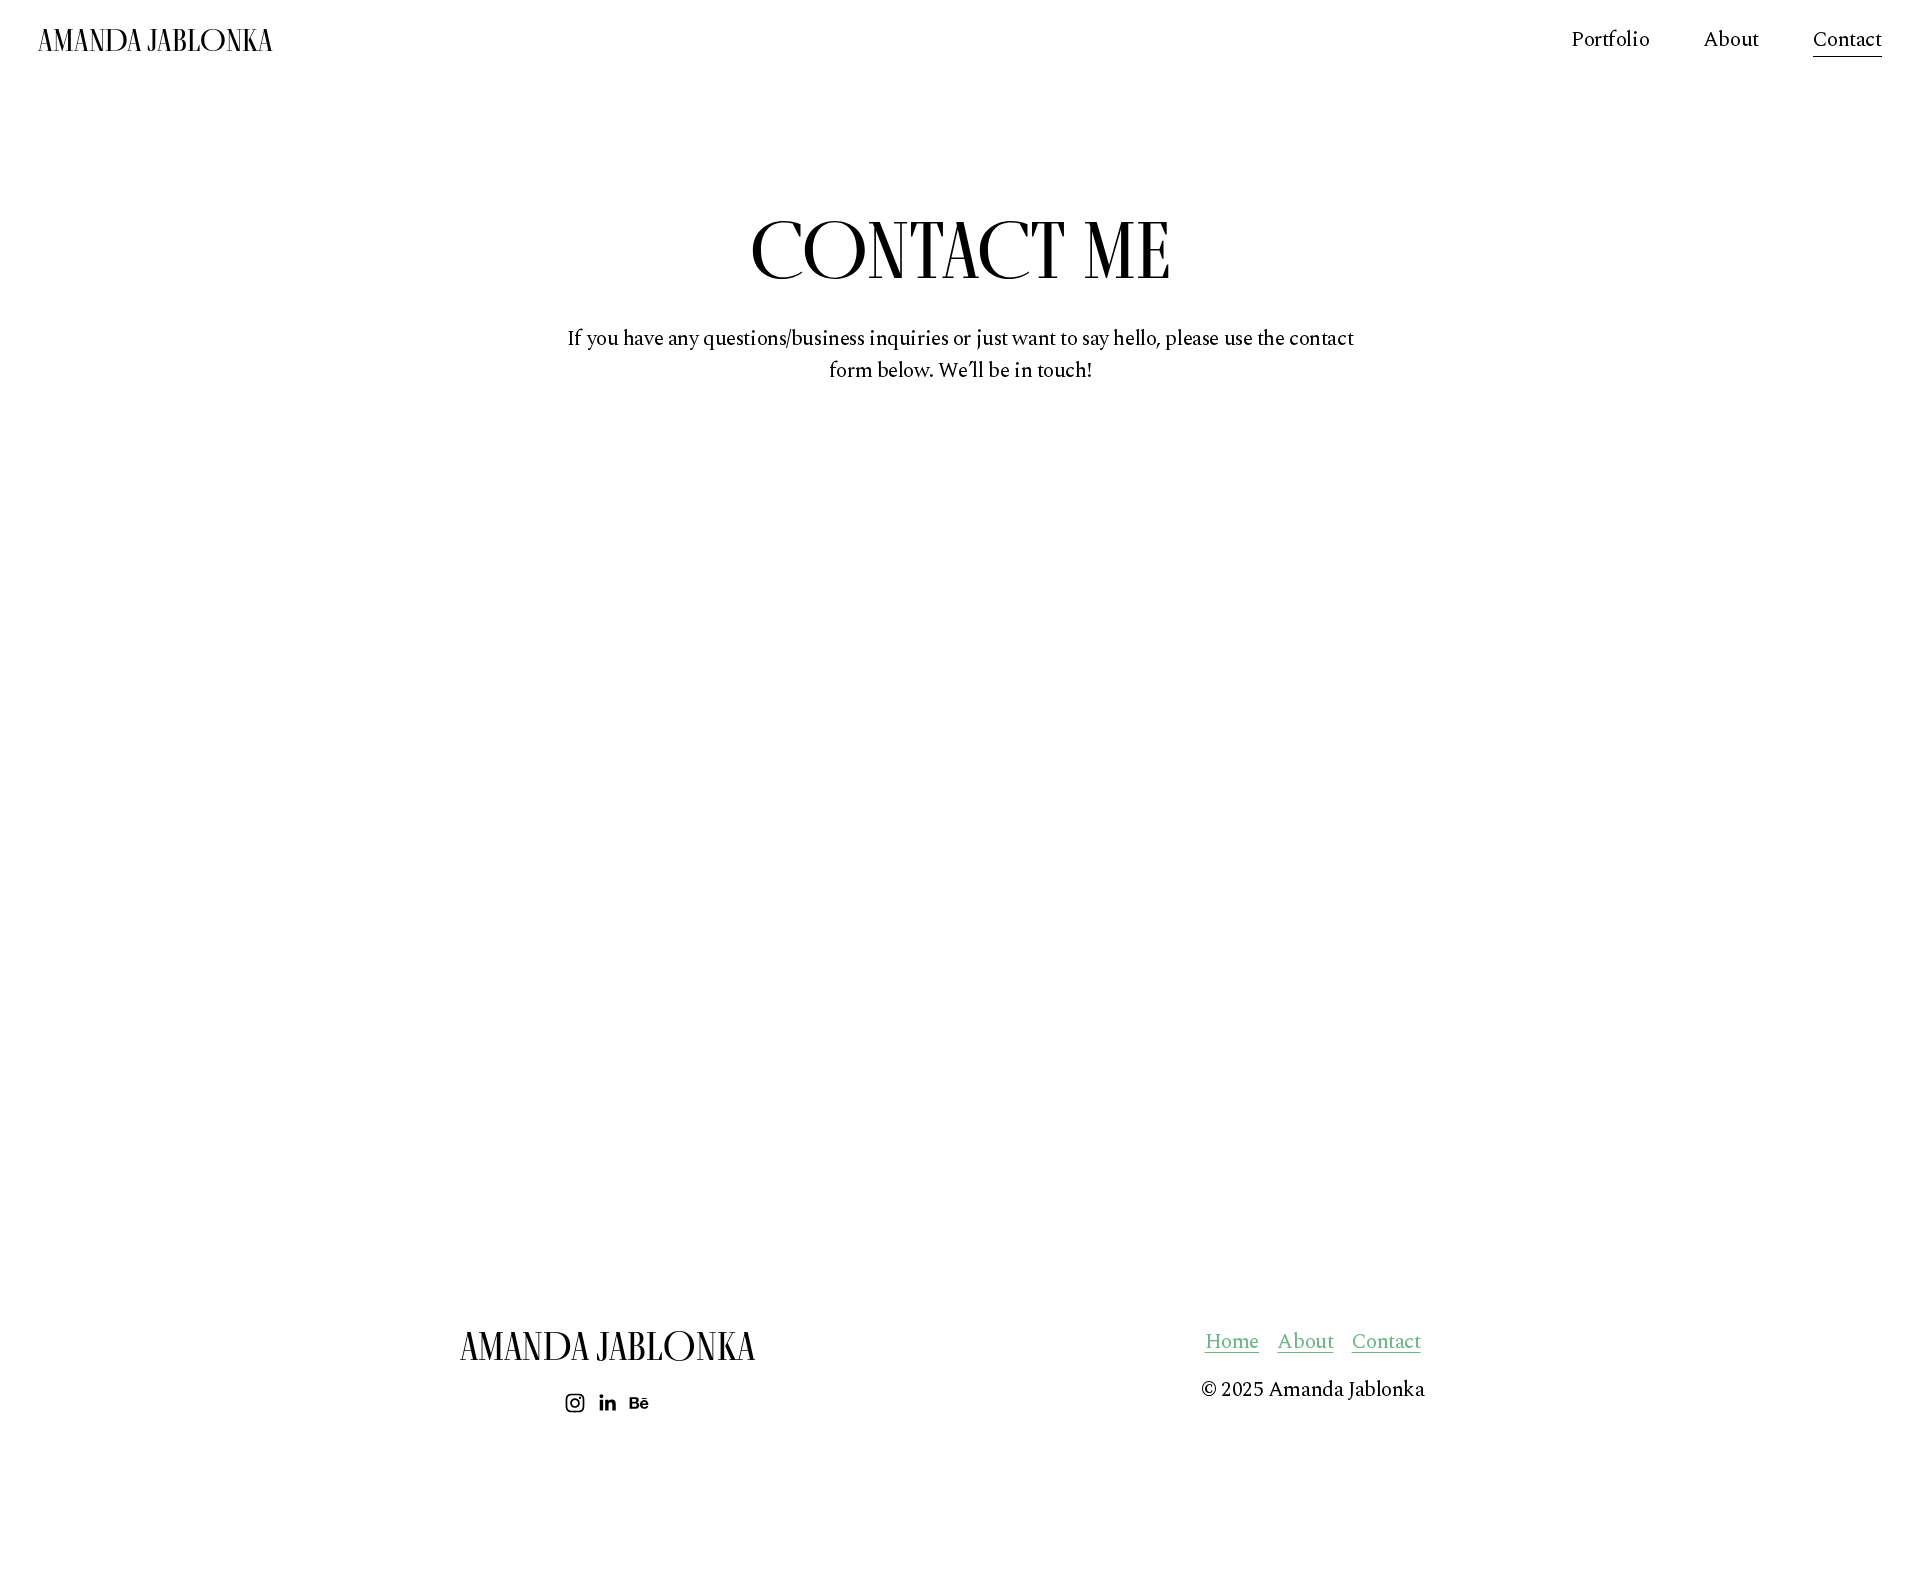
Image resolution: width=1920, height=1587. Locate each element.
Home (1232, 1342)
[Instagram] (575, 1403)
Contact (1847, 40)
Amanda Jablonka (155, 40)
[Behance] (639, 1403)
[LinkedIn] (607, 1403)
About (1731, 40)
